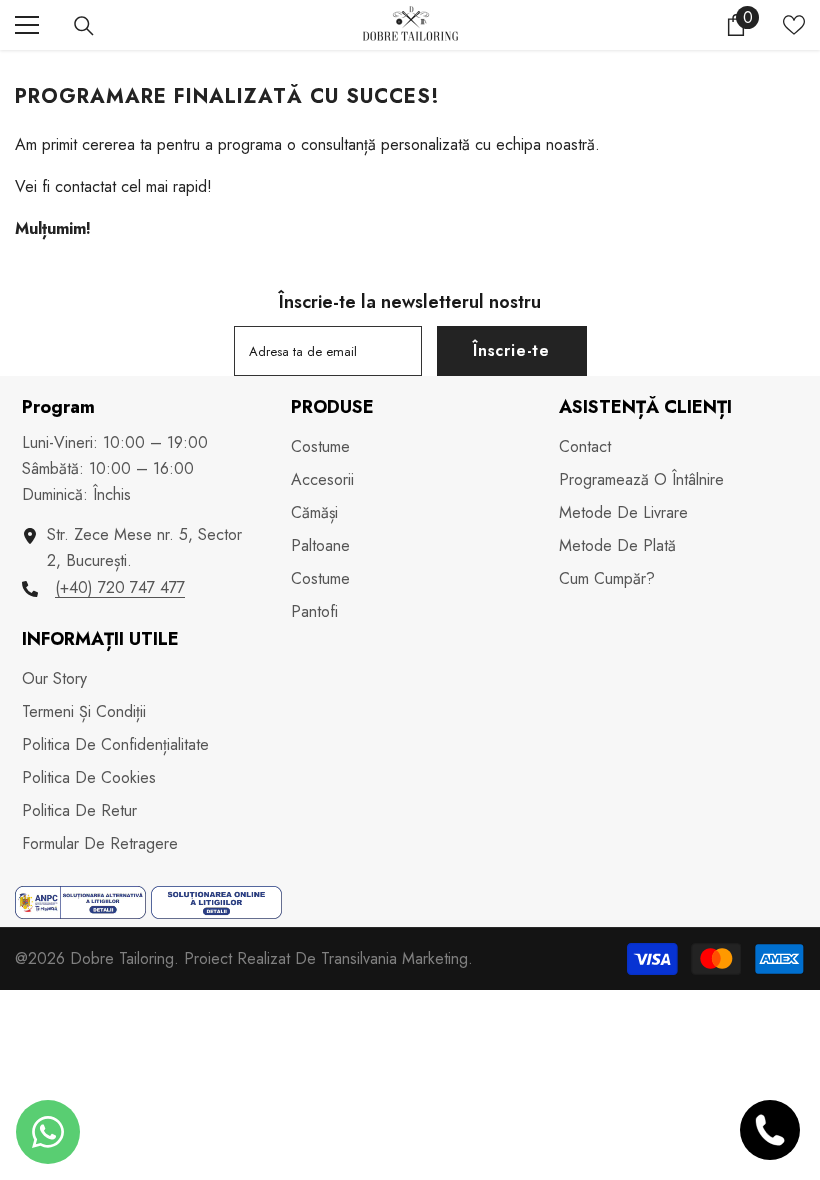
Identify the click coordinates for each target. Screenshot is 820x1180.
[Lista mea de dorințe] (794, 25)
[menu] (27, 25)
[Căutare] (84, 26)
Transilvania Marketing (394, 958)
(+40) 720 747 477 (120, 587)
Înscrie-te (511, 350)
